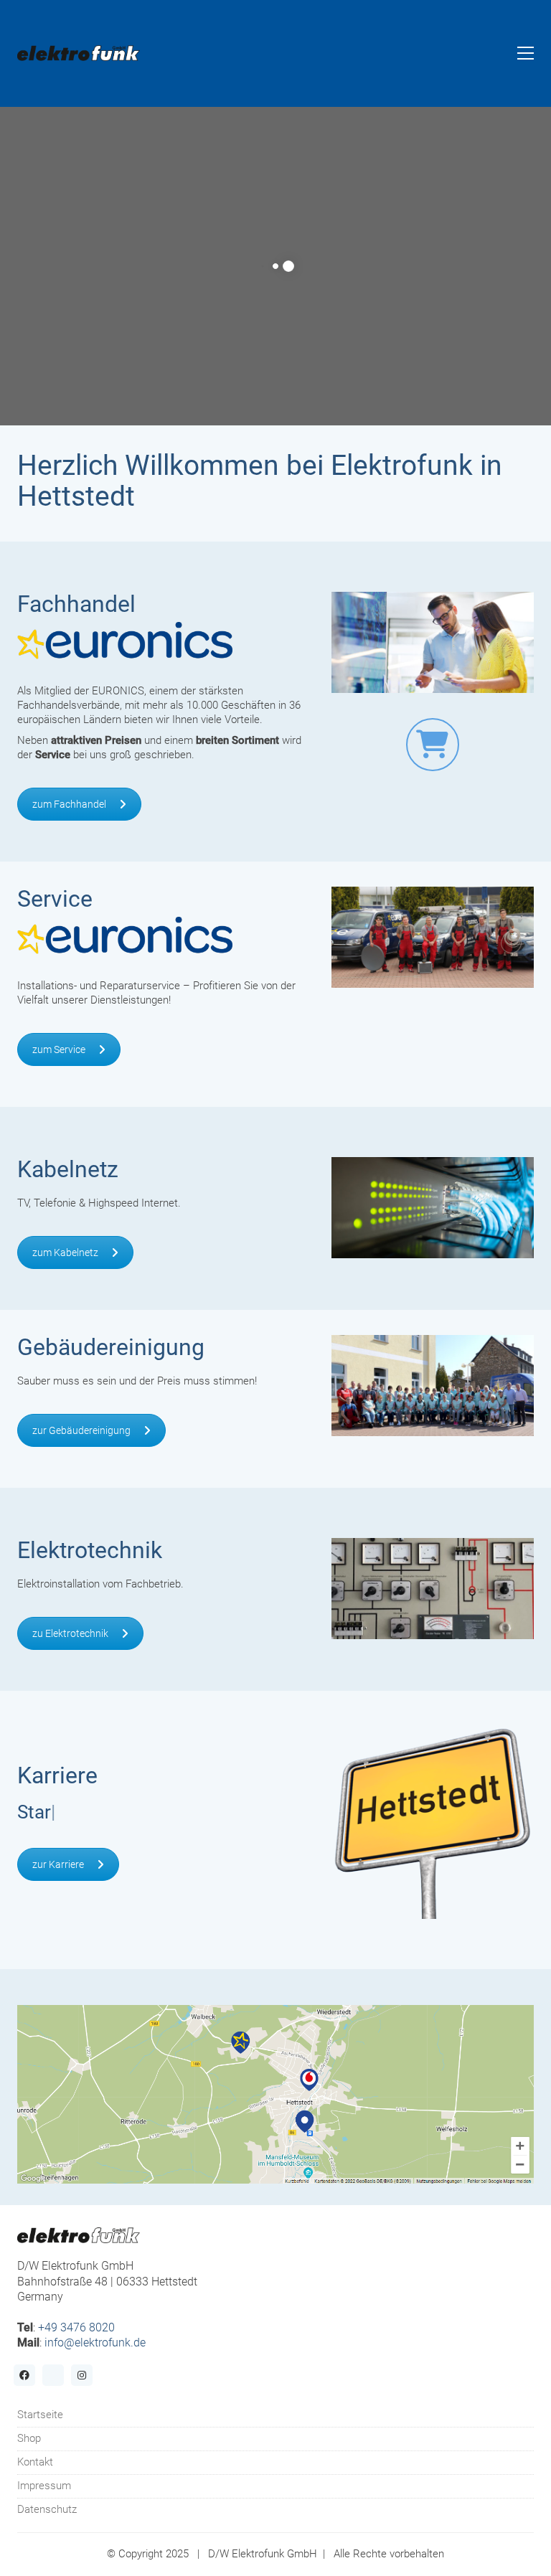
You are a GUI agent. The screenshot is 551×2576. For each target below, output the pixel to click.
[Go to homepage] (79, 53)
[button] (526, 53)
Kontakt (35, 2462)
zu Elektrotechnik (70, 1633)
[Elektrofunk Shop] (433, 745)
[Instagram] (82, 2375)
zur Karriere (58, 1864)
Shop (29, 2438)
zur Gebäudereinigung (81, 1430)
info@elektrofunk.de (95, 2343)
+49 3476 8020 (76, 2327)
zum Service (59, 1049)
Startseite (40, 2415)
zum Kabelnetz (65, 1252)
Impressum (44, 2486)
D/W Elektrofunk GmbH (263, 2554)
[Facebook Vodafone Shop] (53, 2375)
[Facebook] (24, 2375)
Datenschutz (47, 2509)
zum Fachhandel (69, 804)
